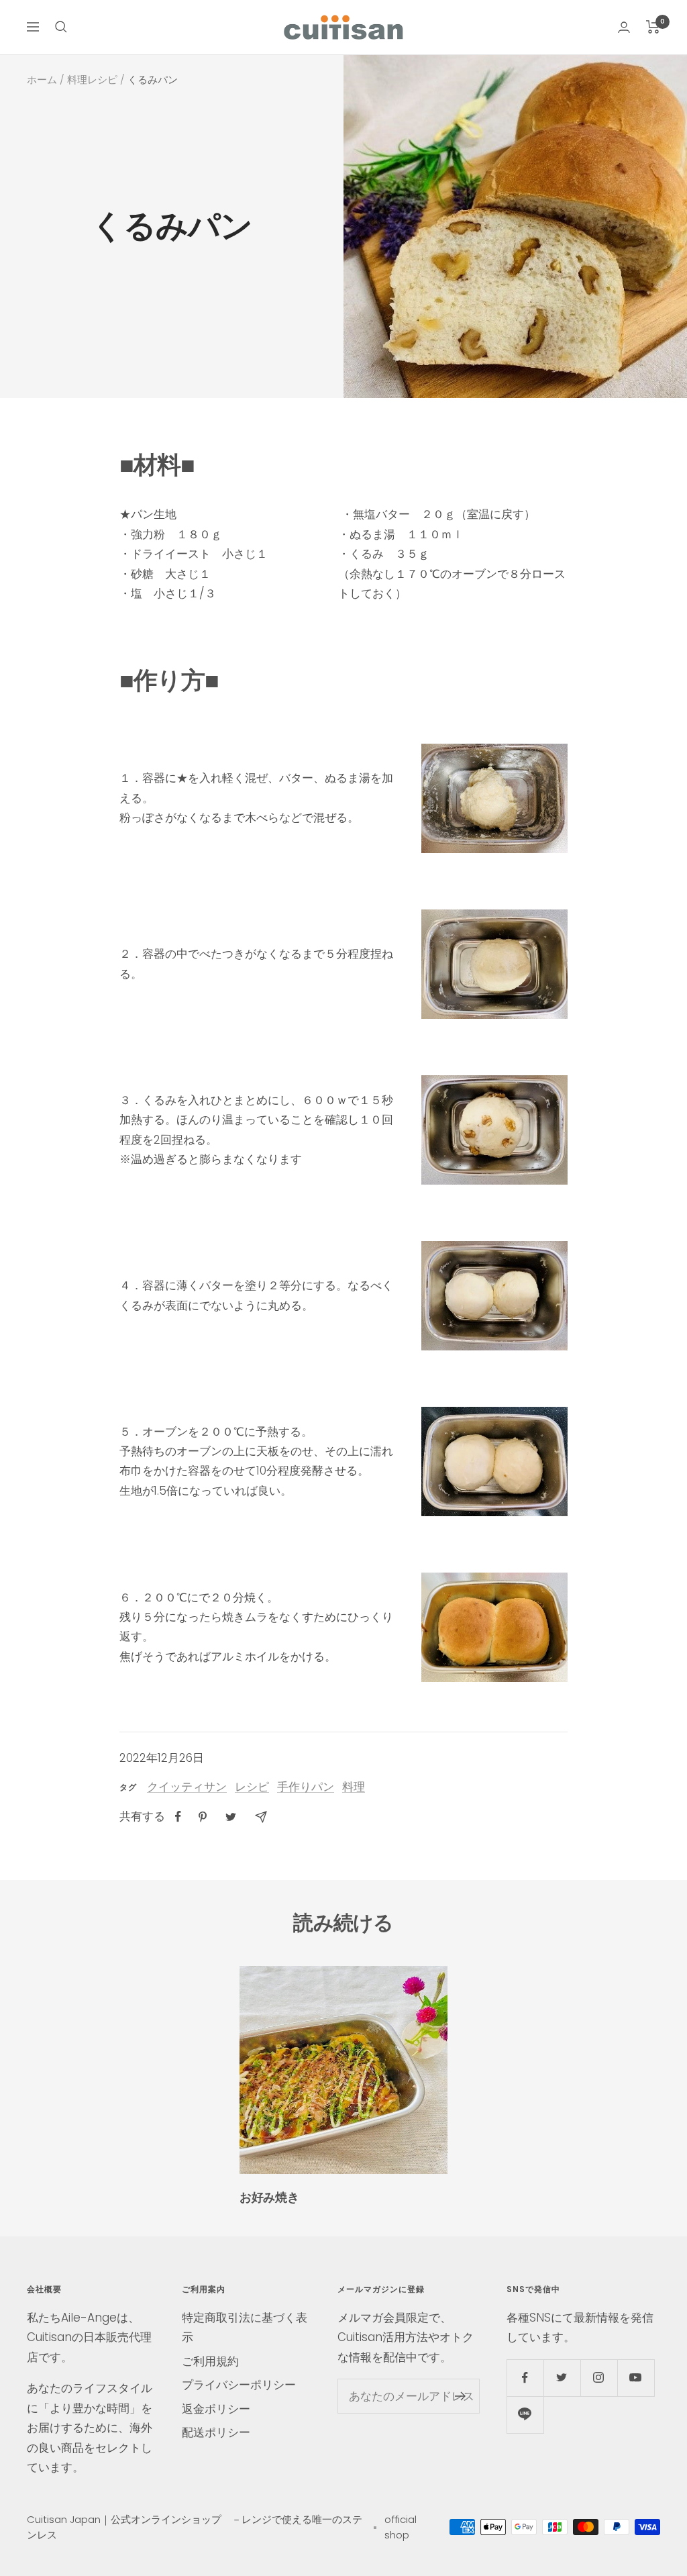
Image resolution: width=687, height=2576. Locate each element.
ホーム (42, 80)
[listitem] (178, 1817)
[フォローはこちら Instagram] (599, 2378)
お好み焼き (269, 2197)
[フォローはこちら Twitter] (562, 2378)
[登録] (461, 2396)
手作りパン (306, 1787)
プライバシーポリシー (239, 2385)
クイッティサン (187, 1787)
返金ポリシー (216, 2409)
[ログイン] (624, 27)
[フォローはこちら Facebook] (525, 2378)
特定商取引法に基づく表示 (245, 2327)
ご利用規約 (210, 2361)
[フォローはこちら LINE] (525, 2415)
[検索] (61, 27)
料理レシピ (92, 80)
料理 (354, 1787)
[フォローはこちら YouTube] (636, 2378)
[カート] (653, 27)
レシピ (252, 1787)
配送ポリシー (216, 2432)
